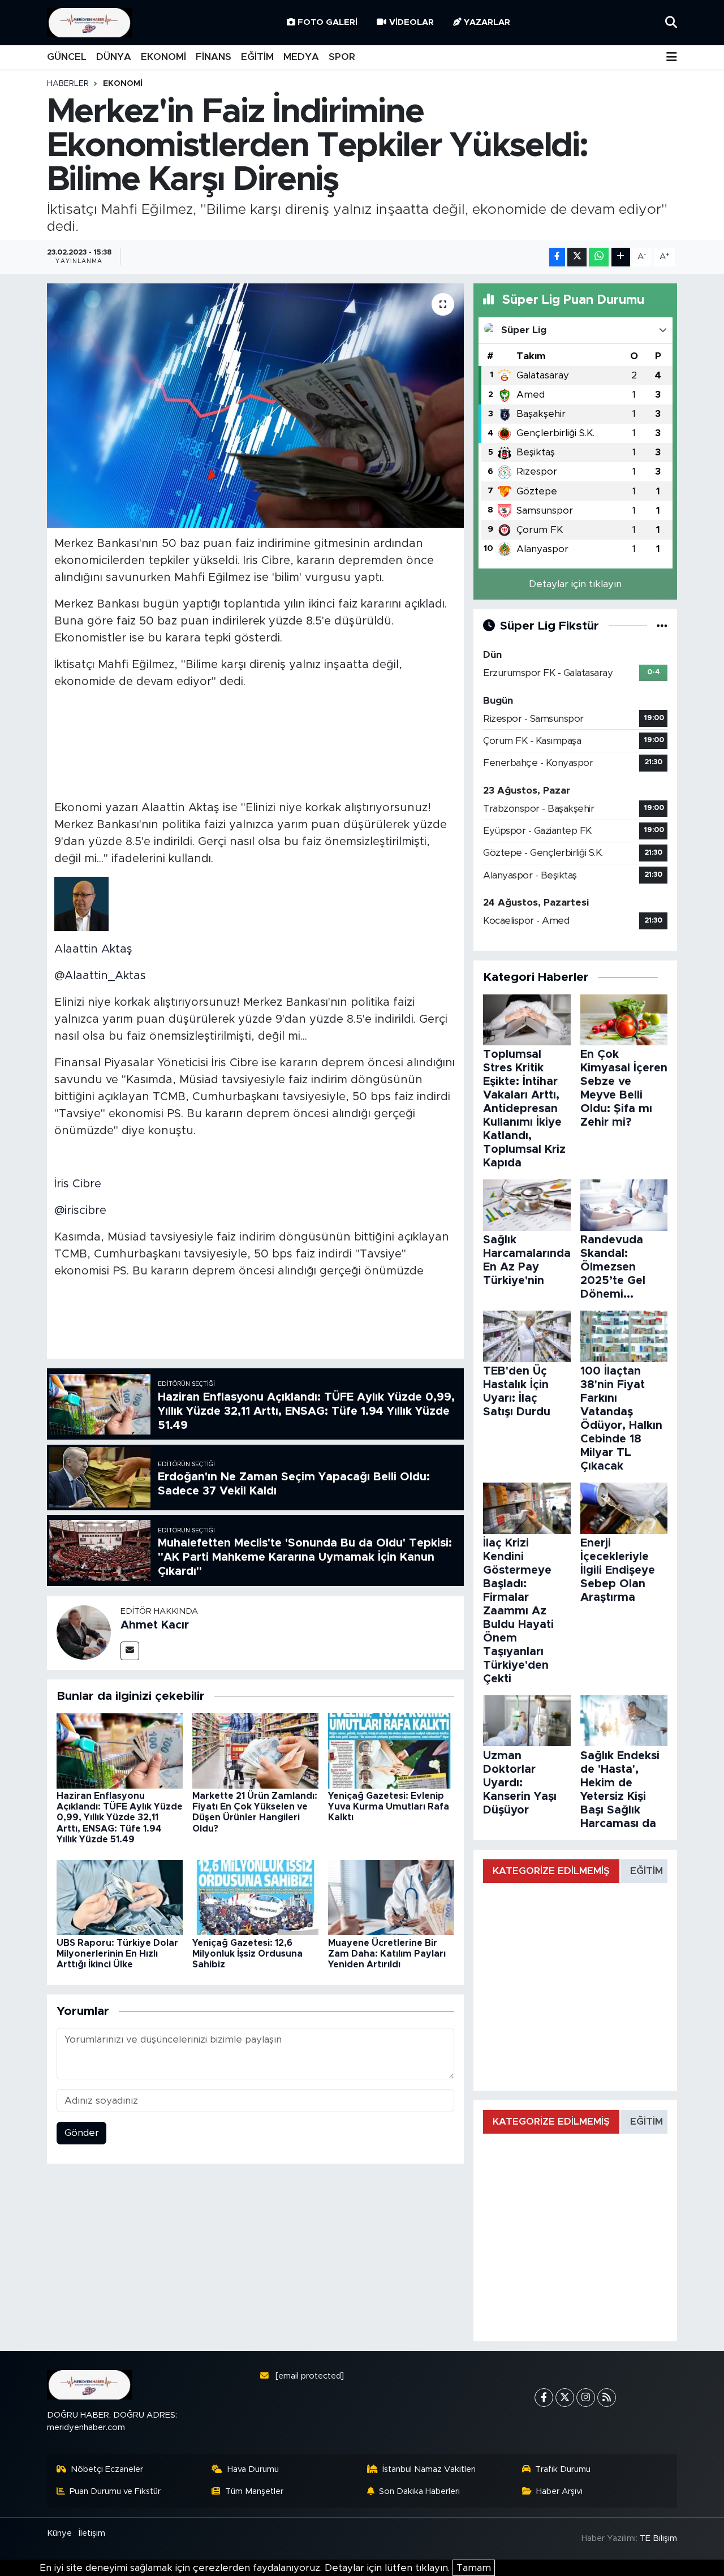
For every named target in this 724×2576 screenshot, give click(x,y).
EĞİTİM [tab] (647, 1871)
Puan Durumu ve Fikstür (115, 2491)
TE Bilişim (658, 2538)
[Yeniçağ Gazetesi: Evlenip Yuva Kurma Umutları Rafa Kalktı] (391, 1750)
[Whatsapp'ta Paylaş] (599, 257)
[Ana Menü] (672, 57)
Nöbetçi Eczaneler (107, 2469)
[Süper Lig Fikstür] (662, 626)
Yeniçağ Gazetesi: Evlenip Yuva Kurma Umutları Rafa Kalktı (389, 1807)
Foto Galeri (327, 22)
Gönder (82, 2133)
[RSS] (607, 2398)
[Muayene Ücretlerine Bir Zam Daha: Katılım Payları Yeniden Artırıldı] (391, 1897)
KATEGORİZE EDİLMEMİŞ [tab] (551, 1871)
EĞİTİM (257, 57)
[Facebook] (544, 2398)
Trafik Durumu (563, 2469)
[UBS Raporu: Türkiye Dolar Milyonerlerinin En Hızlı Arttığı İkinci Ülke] (120, 1897)
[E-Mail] (130, 1651)
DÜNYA (114, 57)
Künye (59, 2533)
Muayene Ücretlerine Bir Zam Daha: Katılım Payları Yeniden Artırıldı (387, 1954)
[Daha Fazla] (621, 257)
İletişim (92, 2533)
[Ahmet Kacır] (84, 1632)
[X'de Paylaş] (577, 257)
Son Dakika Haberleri (419, 2491)
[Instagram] (586, 2398)
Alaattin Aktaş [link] (93, 949)
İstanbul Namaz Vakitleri (429, 2469)
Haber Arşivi (559, 2491)
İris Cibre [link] (78, 1184)
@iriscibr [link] (77, 1211)
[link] (81, 903)
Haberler (68, 84)
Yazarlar (487, 22)
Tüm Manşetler (254, 2491)
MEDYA (301, 57)
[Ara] (671, 22)
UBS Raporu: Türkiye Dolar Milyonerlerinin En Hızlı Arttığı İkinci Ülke (117, 1954)
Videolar (411, 22)
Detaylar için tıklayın (575, 584)
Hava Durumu (253, 2469)
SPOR (342, 57)
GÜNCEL (67, 57)
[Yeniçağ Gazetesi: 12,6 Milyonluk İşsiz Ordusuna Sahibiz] (255, 1897)
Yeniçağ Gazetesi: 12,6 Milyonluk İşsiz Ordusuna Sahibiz (247, 1954)
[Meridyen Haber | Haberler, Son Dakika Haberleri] (89, 23)
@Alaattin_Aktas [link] (100, 976)
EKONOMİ (163, 57)
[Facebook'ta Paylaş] (557, 257)
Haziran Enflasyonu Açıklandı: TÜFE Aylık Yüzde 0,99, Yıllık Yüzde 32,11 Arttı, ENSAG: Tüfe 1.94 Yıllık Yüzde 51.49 (120, 1818)
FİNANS (214, 57)
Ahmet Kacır (155, 1625)
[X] (565, 2398)
